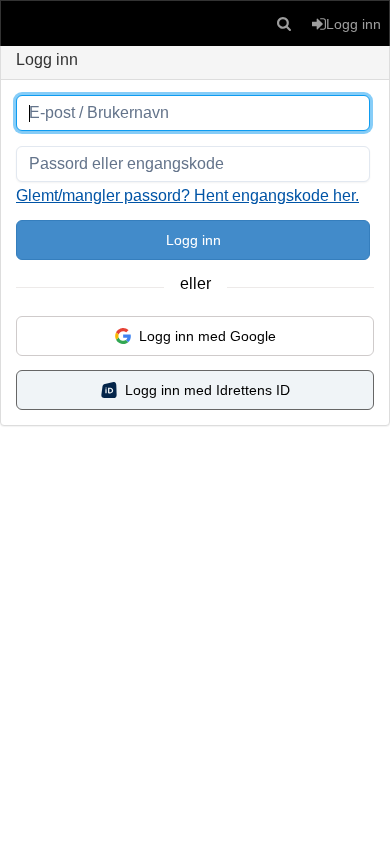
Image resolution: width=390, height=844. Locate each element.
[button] (284, 23)
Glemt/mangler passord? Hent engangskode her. (187, 195)
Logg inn (193, 240)
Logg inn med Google (207, 336)
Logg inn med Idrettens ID (207, 390)
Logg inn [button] (353, 24)
